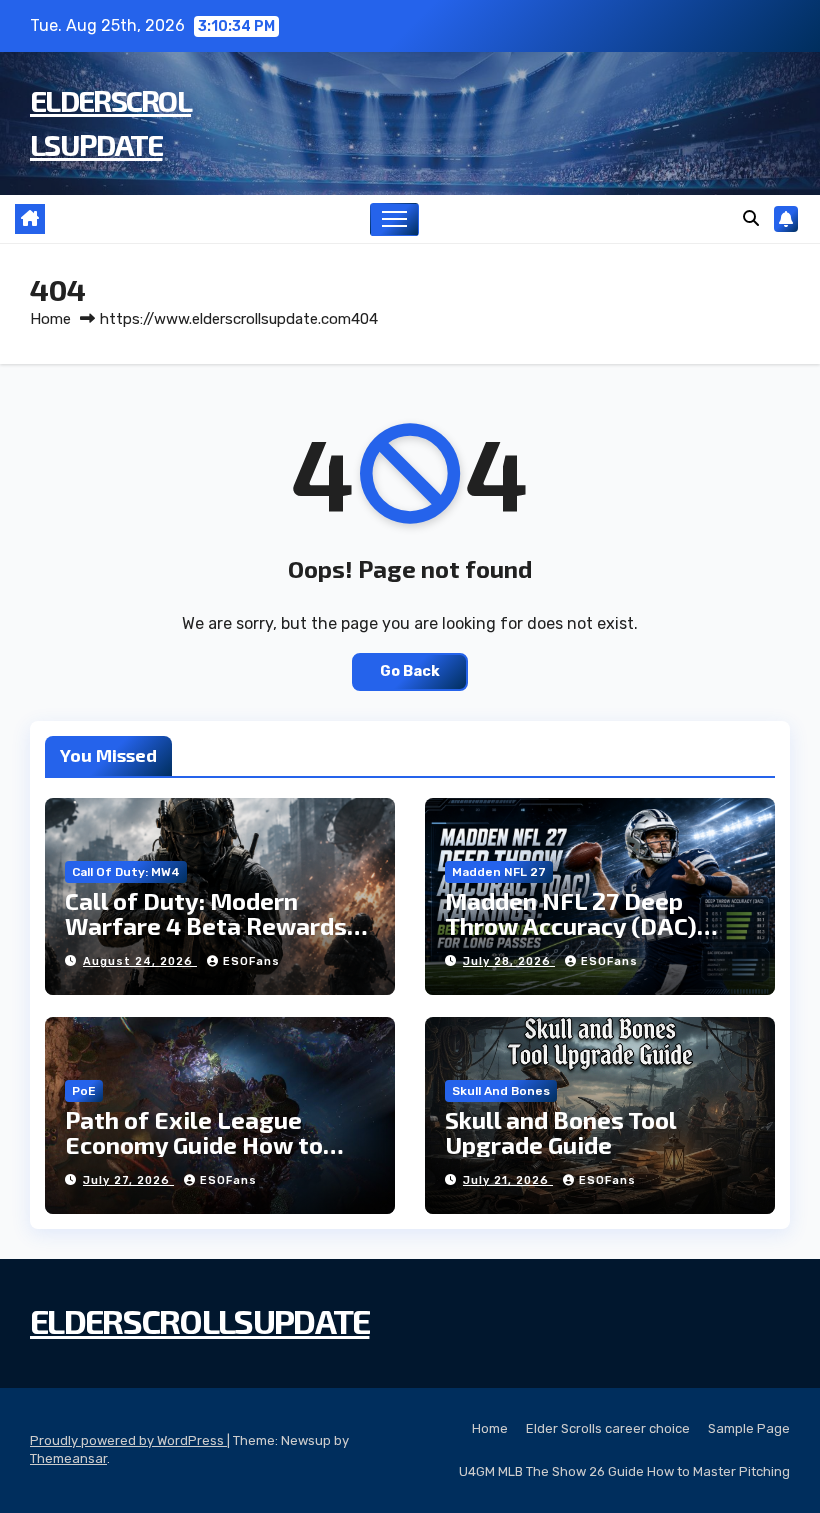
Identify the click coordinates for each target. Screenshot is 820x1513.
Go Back (410, 671)
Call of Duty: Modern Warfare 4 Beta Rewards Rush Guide (206, 925)
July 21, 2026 (508, 1180)
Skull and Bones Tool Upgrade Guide (560, 1132)
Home (50, 319)
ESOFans (251, 961)
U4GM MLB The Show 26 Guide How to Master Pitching (624, 1471)
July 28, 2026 (509, 961)
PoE (84, 1091)
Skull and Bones (501, 1091)
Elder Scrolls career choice (608, 1428)
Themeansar (68, 1458)
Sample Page (749, 1428)
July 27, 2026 (128, 1180)
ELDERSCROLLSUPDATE (199, 1320)
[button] (751, 218)
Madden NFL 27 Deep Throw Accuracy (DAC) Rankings (571, 925)
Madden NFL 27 (499, 872)
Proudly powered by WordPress (128, 1440)
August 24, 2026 (140, 961)
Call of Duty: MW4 (126, 872)
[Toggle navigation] (394, 219)
